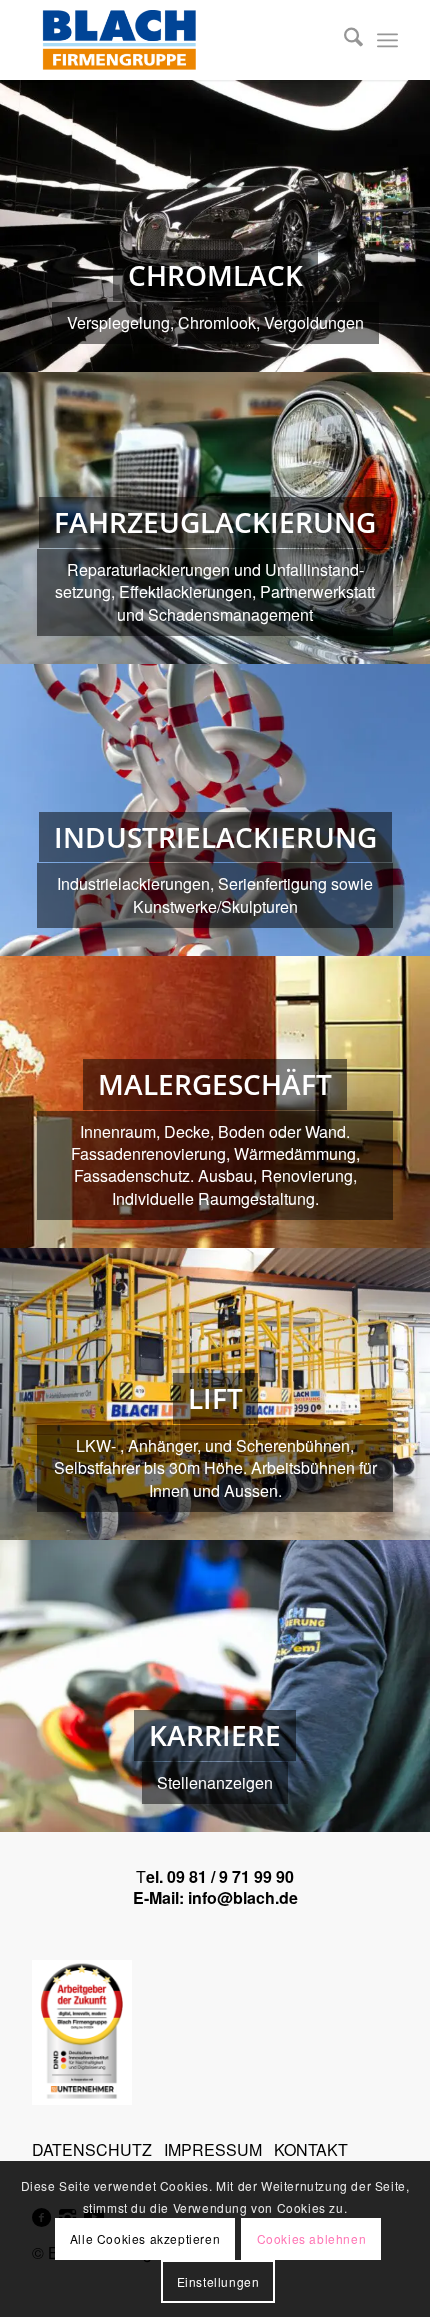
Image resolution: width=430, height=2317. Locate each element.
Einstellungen (218, 2281)
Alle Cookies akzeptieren (145, 2238)
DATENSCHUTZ (92, 2149)
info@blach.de (243, 1897)
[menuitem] (343, 40)
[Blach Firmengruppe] (178, 40)
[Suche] (343, 40)
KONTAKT (311, 2149)
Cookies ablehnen (312, 2238)
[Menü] (387, 40)
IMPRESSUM (213, 2149)
